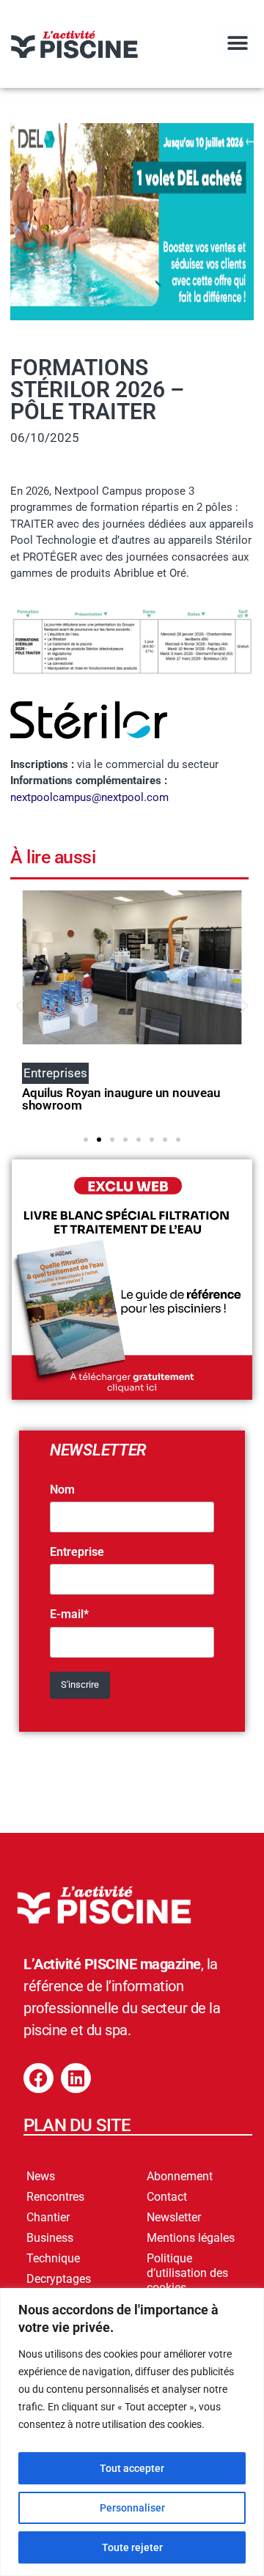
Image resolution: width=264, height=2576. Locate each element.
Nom (62, 1490)
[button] (237, 43)
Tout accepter (132, 2468)
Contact (167, 2197)
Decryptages (59, 2279)
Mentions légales (191, 2238)
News (41, 2176)
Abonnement (180, 2176)
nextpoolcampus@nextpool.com (89, 797)
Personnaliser (132, 2508)
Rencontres (55, 2197)
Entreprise (77, 1552)
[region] (132, 2432)
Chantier (48, 2217)
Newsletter (174, 2217)
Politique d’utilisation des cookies (187, 2273)
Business (50, 2238)
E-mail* (69, 1614)
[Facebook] (38, 2078)
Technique (53, 2258)
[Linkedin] (76, 2078)
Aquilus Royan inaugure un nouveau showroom (121, 1099)
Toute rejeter (132, 2547)
